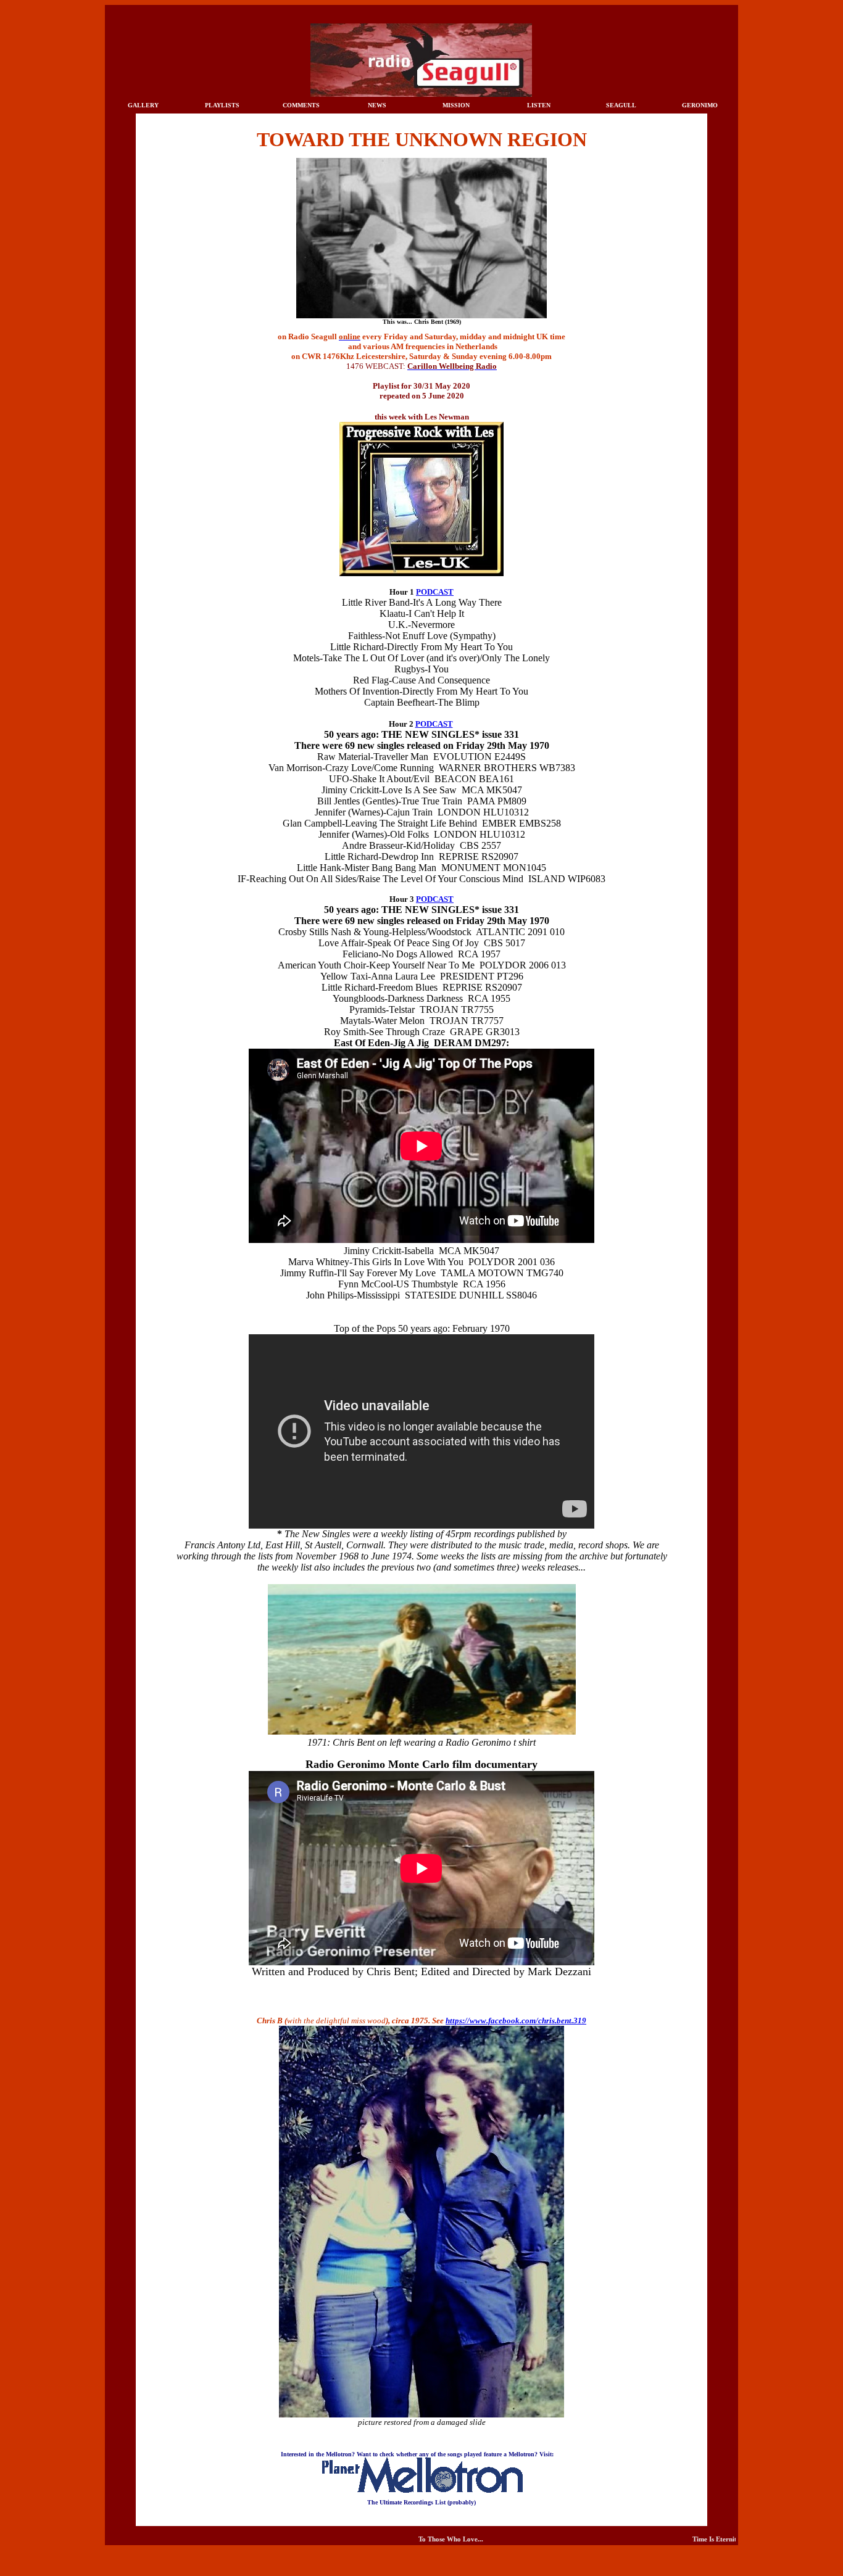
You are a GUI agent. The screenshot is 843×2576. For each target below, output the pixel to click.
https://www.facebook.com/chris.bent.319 (516, 2021)
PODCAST (435, 592)
